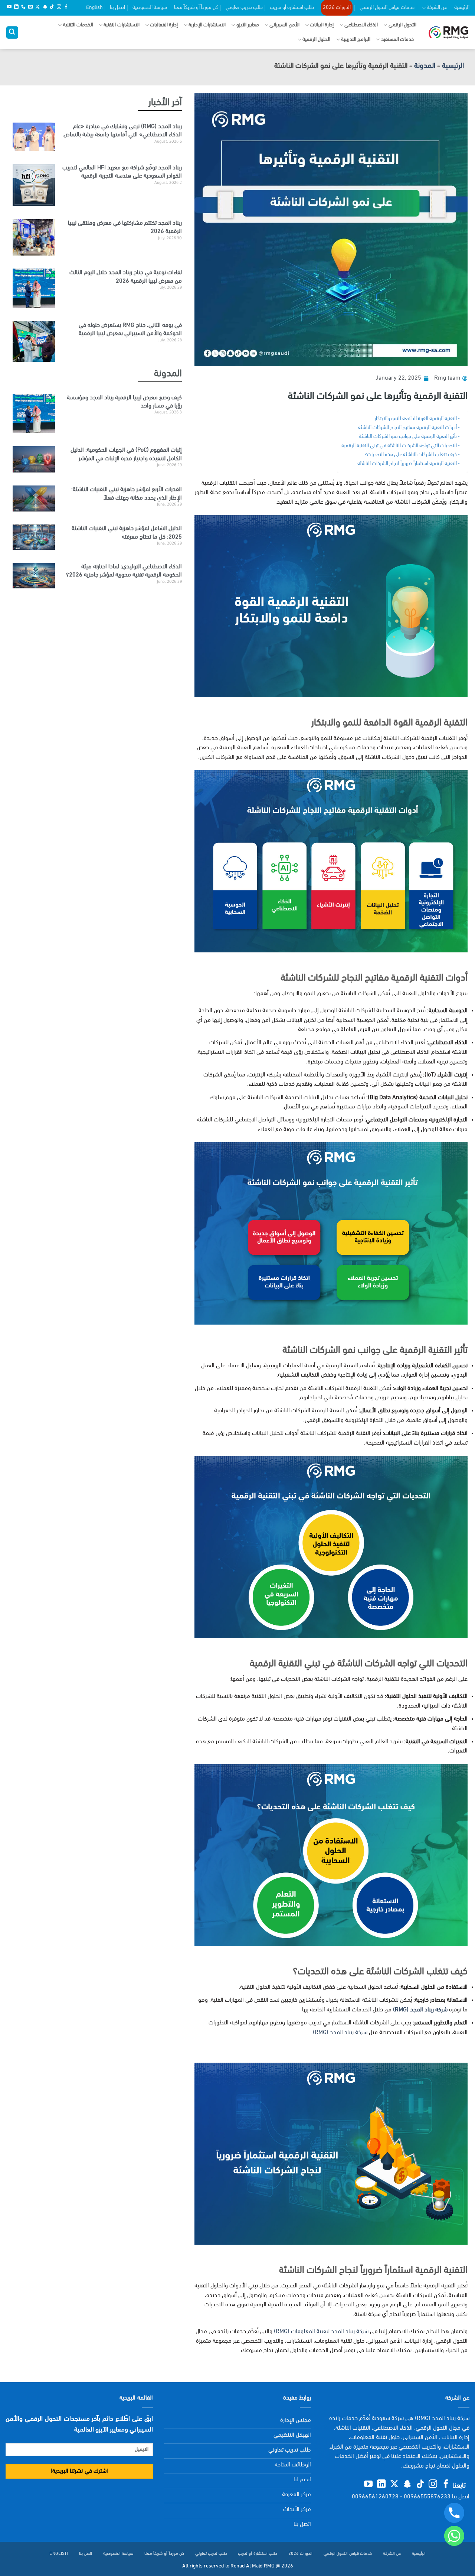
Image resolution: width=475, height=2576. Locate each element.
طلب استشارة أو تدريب (292, 8)
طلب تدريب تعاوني (244, 8)
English (94, 8)
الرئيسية (462, 8)
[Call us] (23, 7)
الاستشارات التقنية (121, 25)
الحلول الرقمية (316, 40)
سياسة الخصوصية (150, 8)
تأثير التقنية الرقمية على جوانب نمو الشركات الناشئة (408, 437)
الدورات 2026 (337, 8)
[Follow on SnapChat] (45, 7)
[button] (12, 33)
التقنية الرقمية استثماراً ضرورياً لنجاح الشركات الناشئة (407, 464)
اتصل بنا (117, 8)
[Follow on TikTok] (52, 7)
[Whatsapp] (454, 2536)
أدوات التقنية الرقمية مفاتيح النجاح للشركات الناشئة (407, 428)
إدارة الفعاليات (164, 25)
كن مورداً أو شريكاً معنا (196, 8)
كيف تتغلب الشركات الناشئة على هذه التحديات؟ (411, 455)
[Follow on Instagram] (59, 7)
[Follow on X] (37, 7)
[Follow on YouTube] (9, 7)
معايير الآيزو (248, 25)
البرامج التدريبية (356, 40)
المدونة (425, 66)
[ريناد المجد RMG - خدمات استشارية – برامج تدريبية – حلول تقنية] (448, 33)
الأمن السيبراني (284, 25)
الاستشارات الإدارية (207, 25)
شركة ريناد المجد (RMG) (340, 2033)
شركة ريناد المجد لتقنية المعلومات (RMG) (321, 2332)
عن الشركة (437, 8)
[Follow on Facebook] (66, 7)
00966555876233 (427, 2497)
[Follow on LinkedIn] (16, 7)
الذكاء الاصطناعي (361, 25)
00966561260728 (375, 2497)
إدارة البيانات (322, 25)
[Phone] (454, 2513)
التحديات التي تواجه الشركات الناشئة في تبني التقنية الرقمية (399, 446)
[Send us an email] (30, 7)
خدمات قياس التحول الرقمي (387, 8)
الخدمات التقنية (78, 25)
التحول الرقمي (402, 25)
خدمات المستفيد (397, 40)
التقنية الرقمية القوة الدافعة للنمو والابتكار (416, 419)
